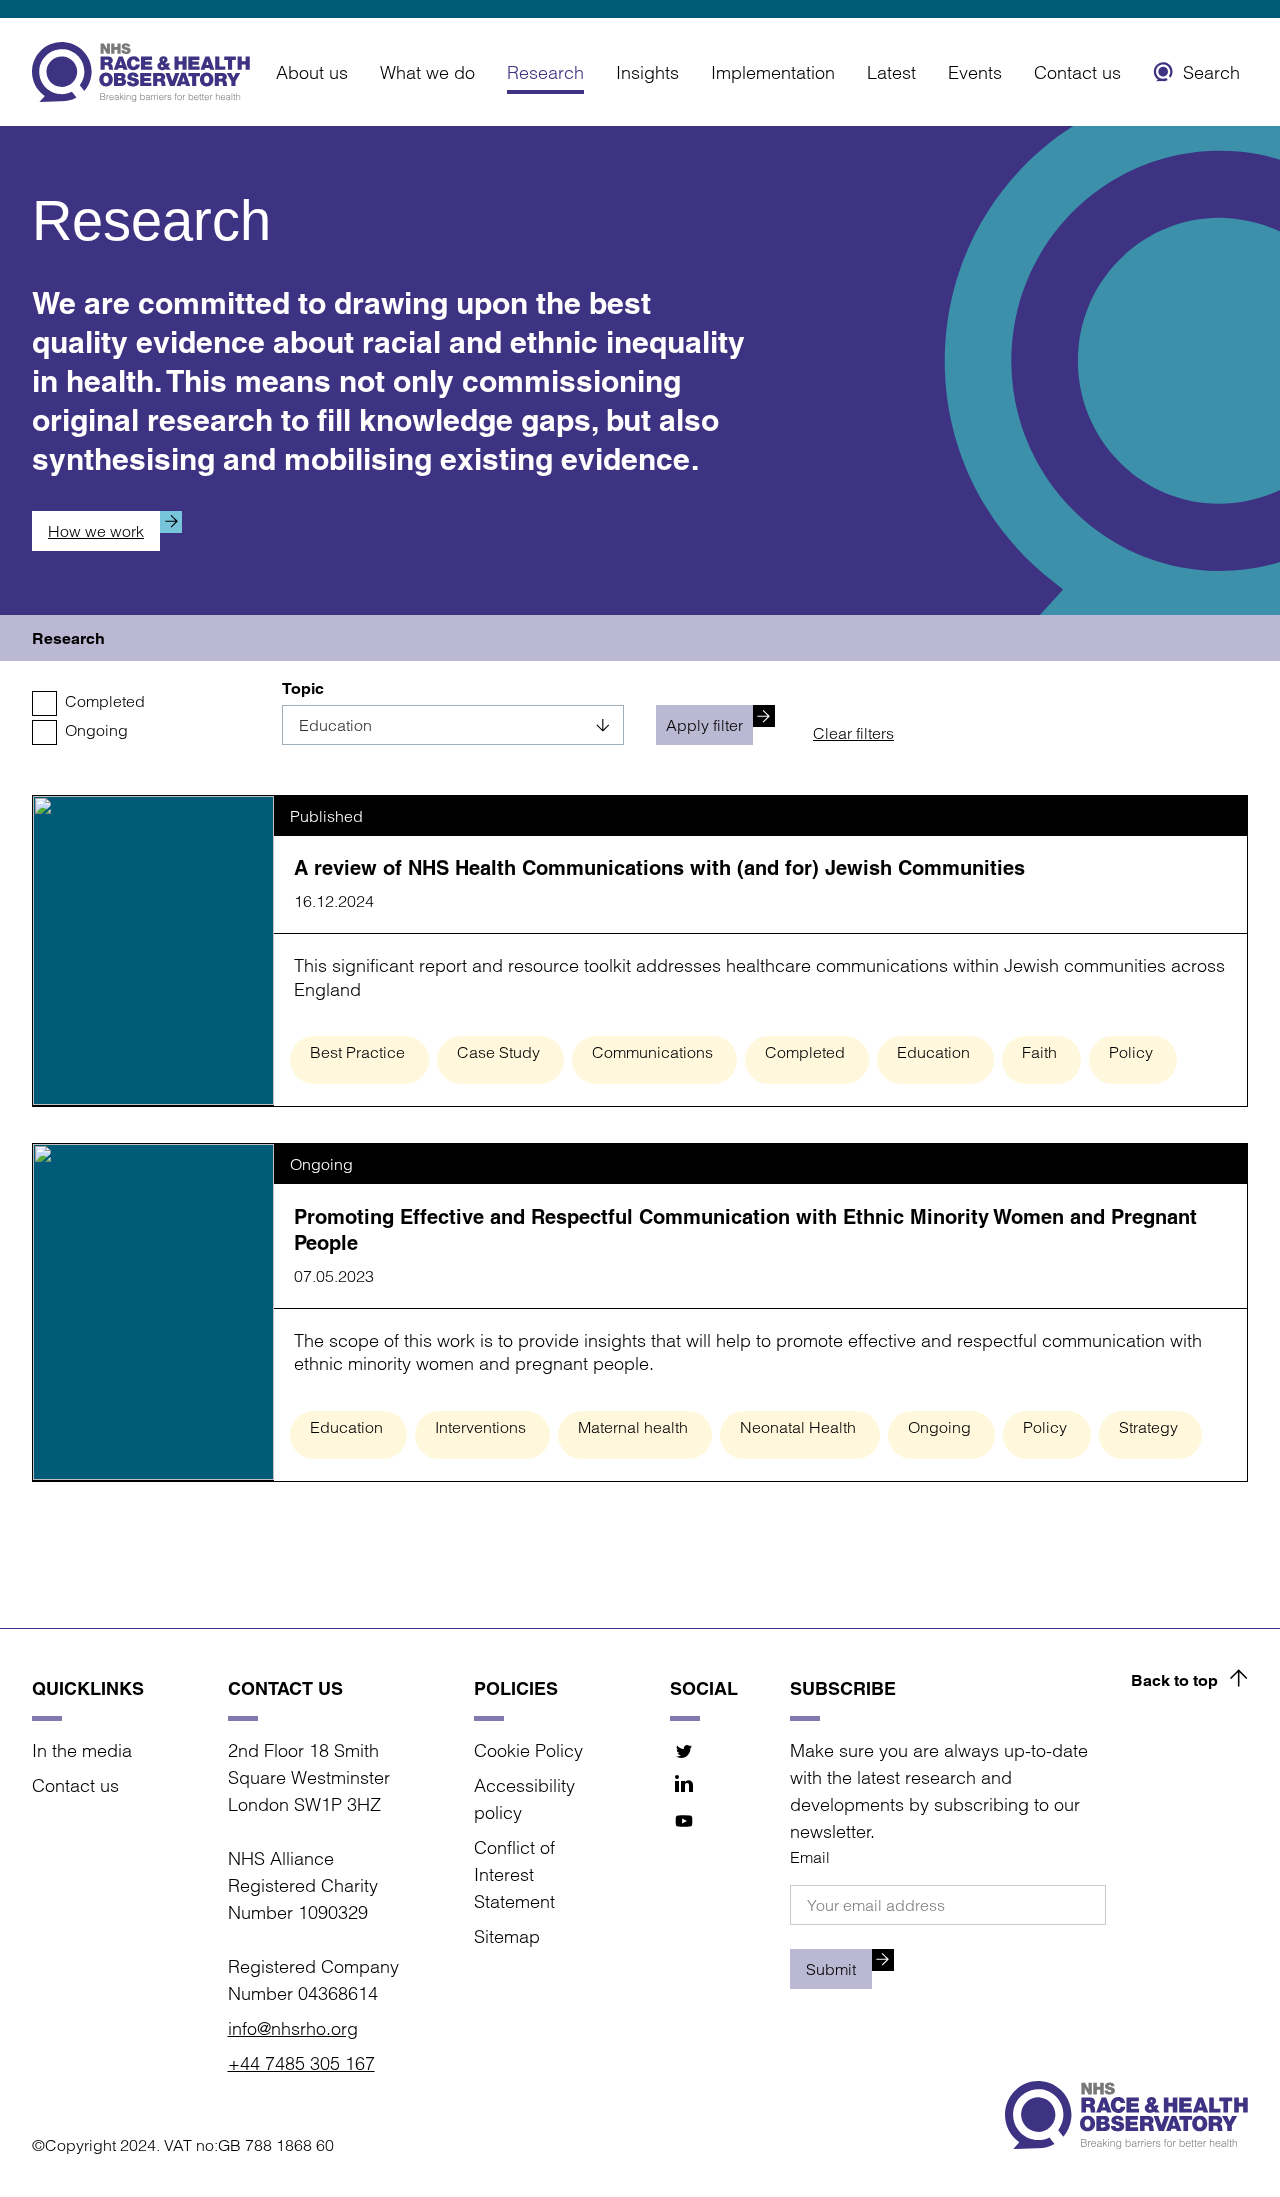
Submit (831, 1969)
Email (810, 1857)
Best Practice (357, 1052)
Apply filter (704, 725)
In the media (82, 1750)
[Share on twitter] (684, 1751)
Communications (652, 1052)
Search (1211, 72)
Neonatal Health (798, 1427)
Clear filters (853, 733)
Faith (1039, 1052)
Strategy (1148, 1427)
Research (545, 72)
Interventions (480, 1427)
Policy (1131, 1052)
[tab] (68, 638)
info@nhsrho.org (293, 2028)
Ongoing (96, 730)
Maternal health (633, 1427)
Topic (303, 688)
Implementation (773, 72)
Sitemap (507, 1936)
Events (975, 72)
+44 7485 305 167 (301, 2063)
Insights (647, 72)
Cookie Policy (528, 1750)
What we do (427, 72)
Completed (105, 701)
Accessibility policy (524, 1799)
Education (933, 1052)
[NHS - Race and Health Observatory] (141, 72)
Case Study (498, 1052)
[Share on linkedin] (684, 1786)
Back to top (1174, 1680)
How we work (96, 531)
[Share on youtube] (684, 1821)
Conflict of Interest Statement (514, 1874)
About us (312, 72)
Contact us (1077, 72)
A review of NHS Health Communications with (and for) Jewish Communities (659, 868)
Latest (891, 72)
